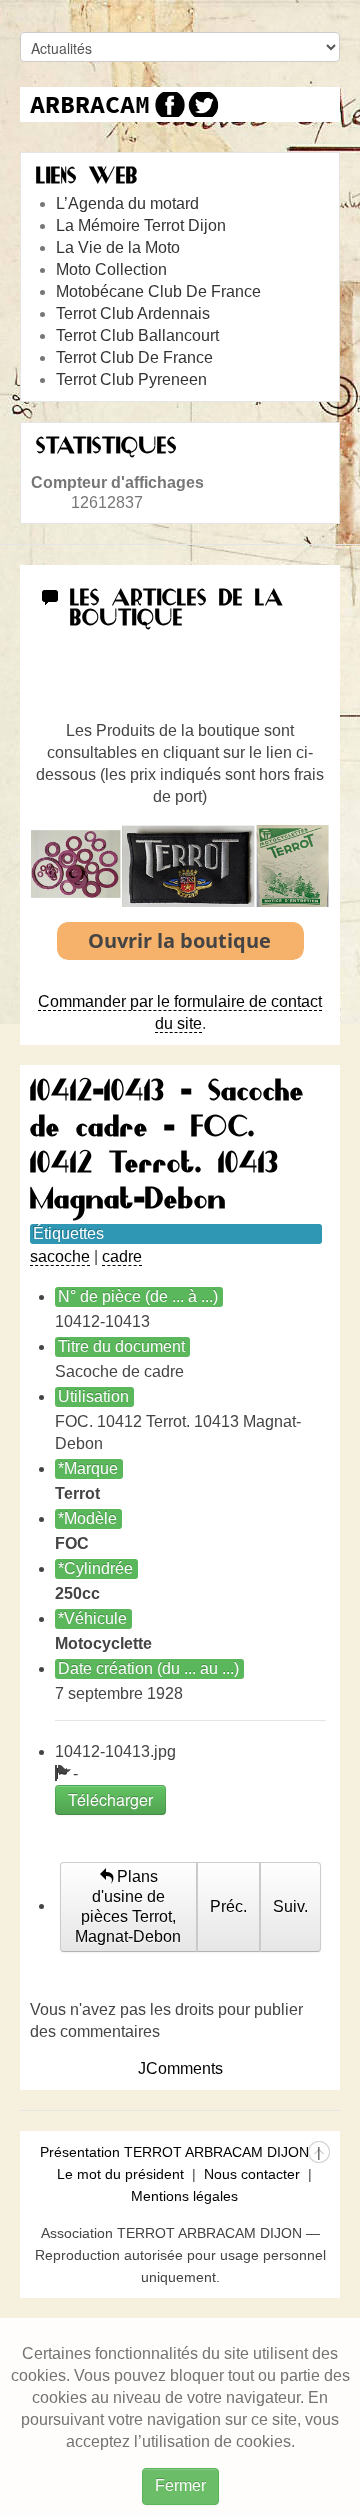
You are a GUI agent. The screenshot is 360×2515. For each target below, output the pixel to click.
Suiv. (290, 1906)
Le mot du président (120, 2174)
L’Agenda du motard (127, 203)
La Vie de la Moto (118, 247)
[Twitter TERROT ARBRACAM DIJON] (202, 104)
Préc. (228, 1906)
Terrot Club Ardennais (133, 313)
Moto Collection (111, 269)
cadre (122, 1256)
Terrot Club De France (134, 357)
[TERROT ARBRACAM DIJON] (90, 104)
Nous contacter (252, 2174)
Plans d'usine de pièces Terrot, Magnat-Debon (128, 1906)
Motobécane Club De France (158, 291)
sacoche (60, 1256)
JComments (180, 2068)
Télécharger (110, 1799)
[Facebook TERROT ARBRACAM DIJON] (167, 104)
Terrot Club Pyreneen (131, 379)
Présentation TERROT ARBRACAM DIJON (174, 2152)
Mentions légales (184, 2196)
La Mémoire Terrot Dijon (141, 225)
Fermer (180, 2485)
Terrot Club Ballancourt (137, 335)
